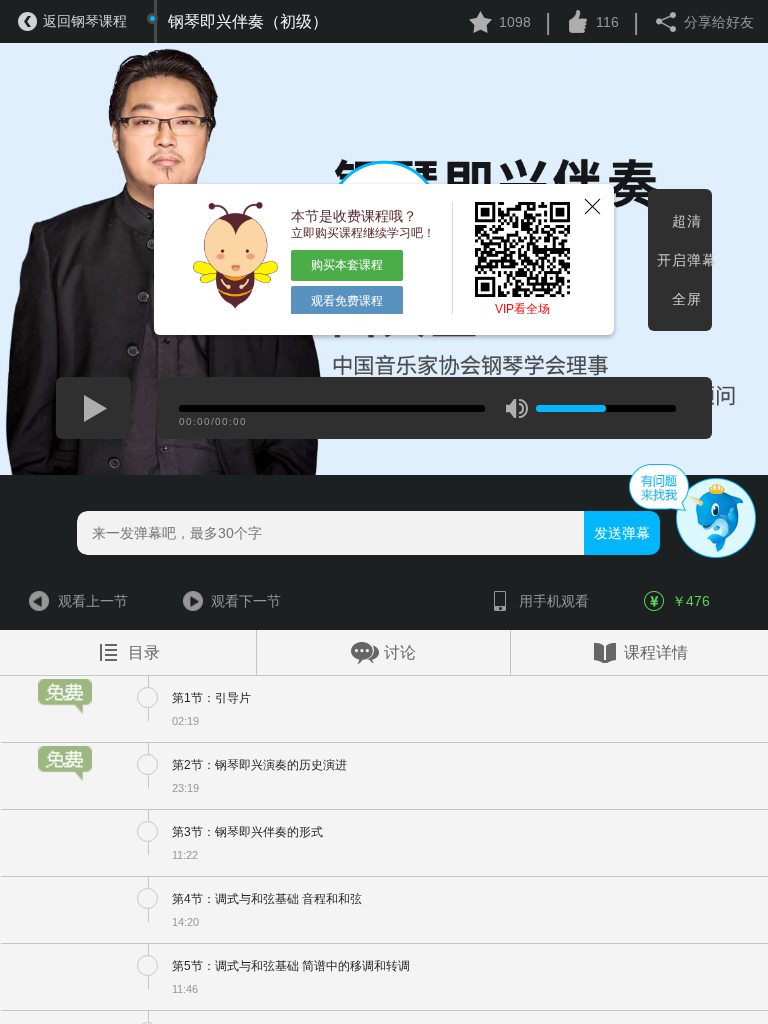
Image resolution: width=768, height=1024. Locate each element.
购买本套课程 (347, 265)
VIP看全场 (522, 309)
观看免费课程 (347, 301)
